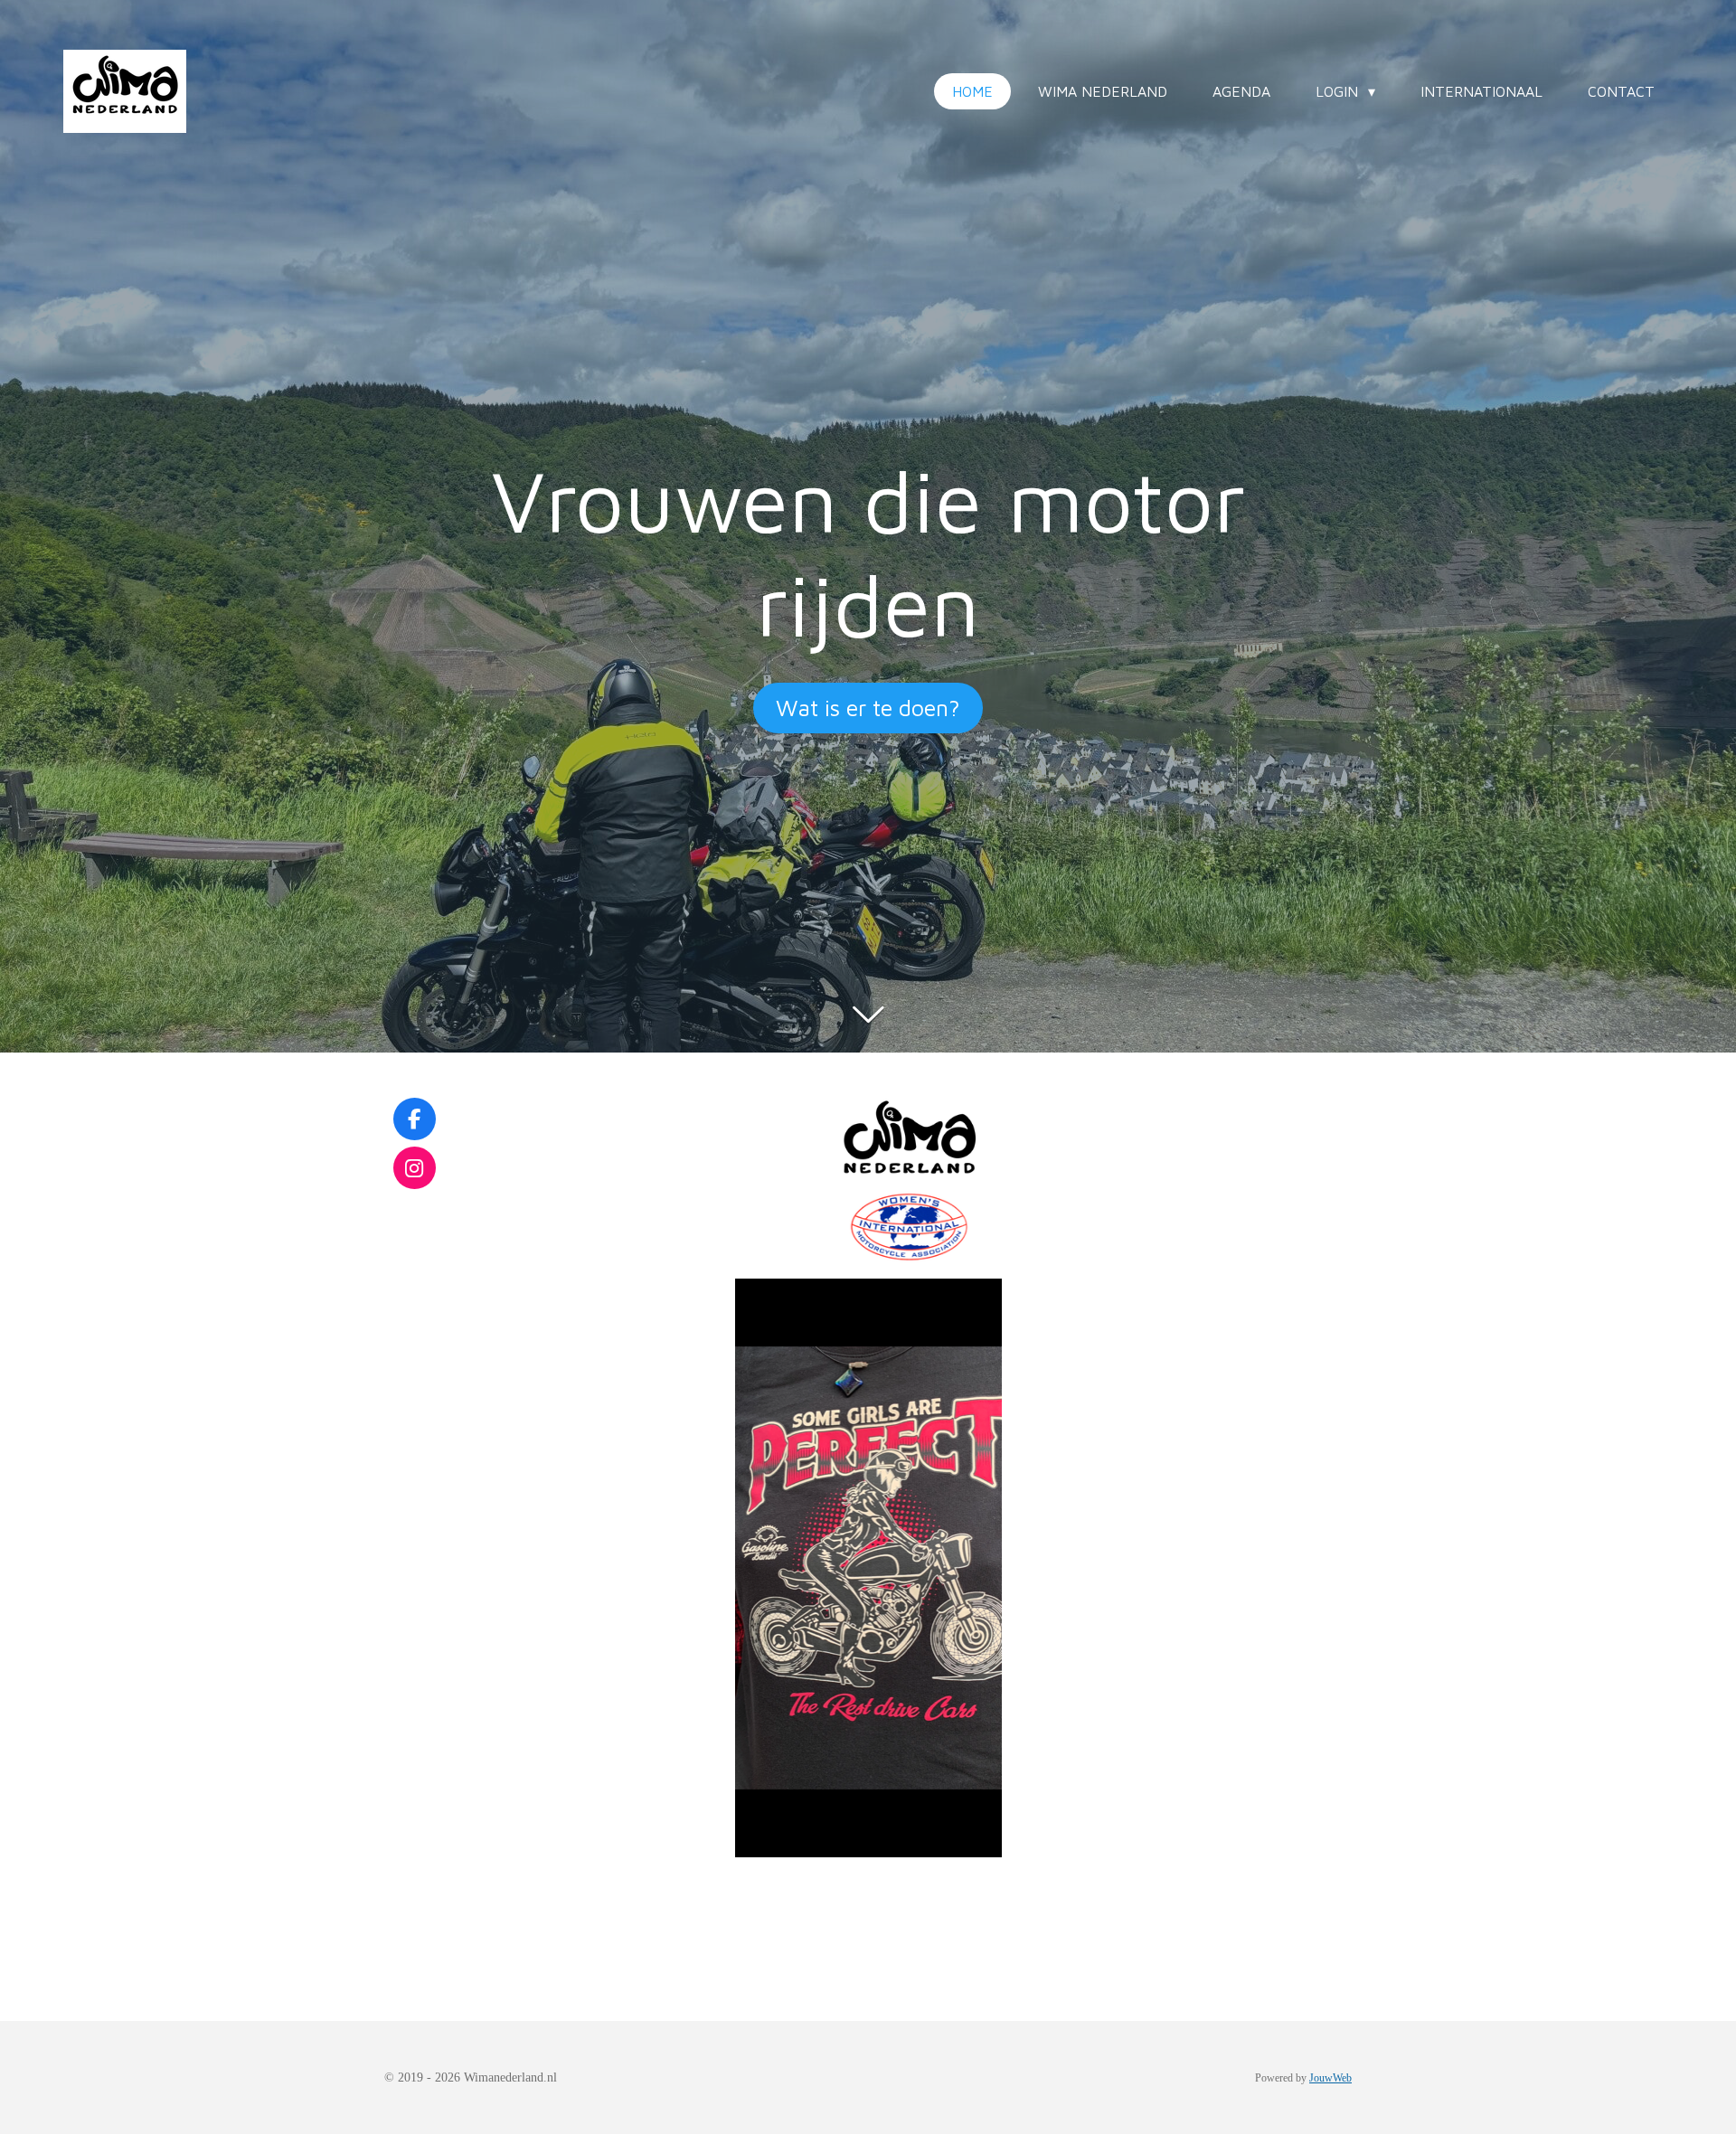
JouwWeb (1330, 2078)
